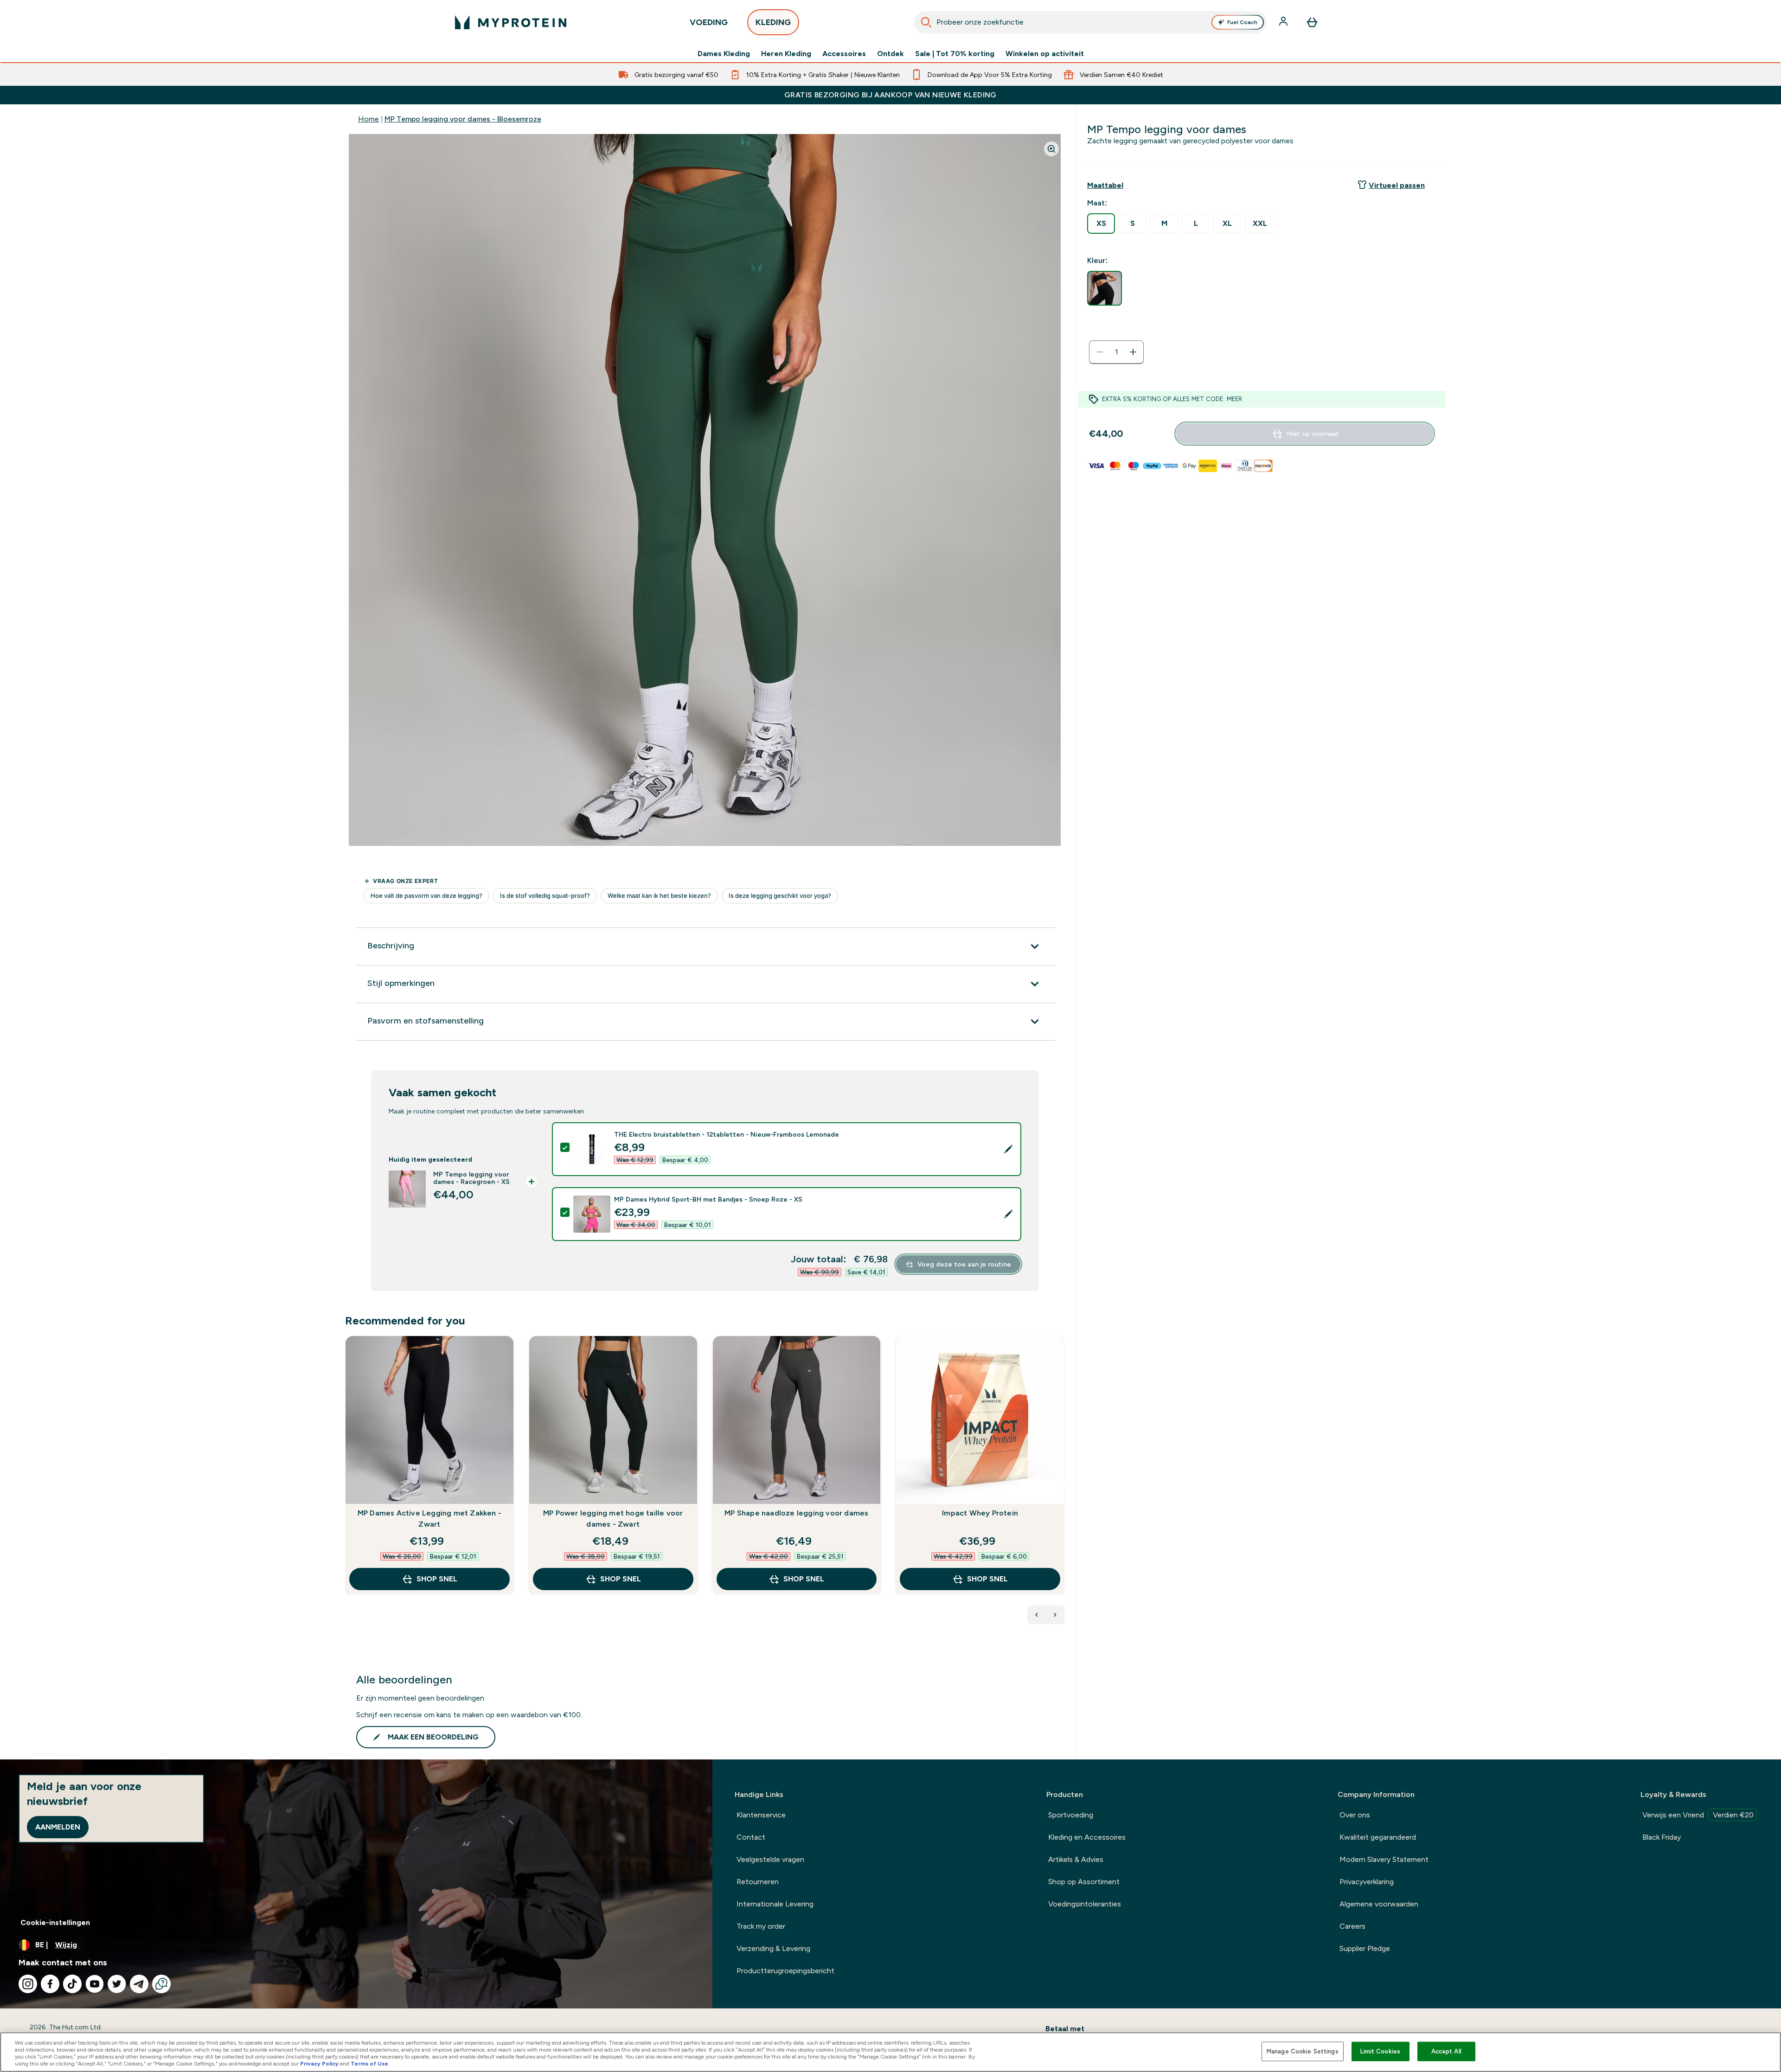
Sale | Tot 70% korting (955, 54)
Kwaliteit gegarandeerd (1378, 1837)
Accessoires (844, 54)
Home (368, 119)
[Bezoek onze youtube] (95, 1984)
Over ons (1355, 1815)
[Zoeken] (926, 22)
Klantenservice (761, 1815)
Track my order (761, 1926)
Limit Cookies (1380, 2051)
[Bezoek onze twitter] (117, 1984)
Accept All (1446, 2051)
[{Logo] (511, 22)
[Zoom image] (1051, 149)
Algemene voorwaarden (1379, 1904)
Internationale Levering (775, 1904)
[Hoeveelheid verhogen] (1133, 352)
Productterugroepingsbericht (785, 1971)
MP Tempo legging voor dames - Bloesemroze (463, 119)
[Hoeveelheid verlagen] (1100, 352)
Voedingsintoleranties (1085, 1904)
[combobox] (1090, 22)
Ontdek (890, 54)
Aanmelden (58, 1827)
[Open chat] (161, 1984)
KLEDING (773, 22)
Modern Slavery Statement (1384, 1859)
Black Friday (1662, 1837)
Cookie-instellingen (55, 1922)
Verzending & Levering (773, 1948)
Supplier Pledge (1365, 1948)
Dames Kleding (724, 54)
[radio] (1101, 224)
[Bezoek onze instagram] (28, 1984)
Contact (751, 1837)
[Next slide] (1063, 1485)
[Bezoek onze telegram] (139, 1984)
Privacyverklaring (1367, 1882)
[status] (1116, 352)
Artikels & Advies (1076, 1859)
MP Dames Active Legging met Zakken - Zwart (429, 1519)
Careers (1352, 1926)
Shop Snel (437, 1579)
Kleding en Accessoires (1087, 1837)
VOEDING (709, 22)
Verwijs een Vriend (1698, 1815)
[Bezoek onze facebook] (50, 1984)
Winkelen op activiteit (1045, 54)
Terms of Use (369, 2064)
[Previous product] (1037, 1615)
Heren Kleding (786, 54)
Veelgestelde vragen (770, 1859)
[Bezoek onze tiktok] (72, 1984)
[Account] (1284, 22)
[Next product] (1055, 1615)
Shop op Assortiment (1084, 1882)
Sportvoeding (1071, 1815)
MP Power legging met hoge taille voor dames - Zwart (613, 1519)
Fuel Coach (1242, 22)
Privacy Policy (319, 2064)
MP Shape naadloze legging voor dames (796, 1513)
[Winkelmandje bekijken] (1312, 22)
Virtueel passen (1397, 185)
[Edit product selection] (1008, 1149)
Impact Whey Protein (980, 1513)
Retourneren (758, 1882)
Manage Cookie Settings (1303, 2051)
